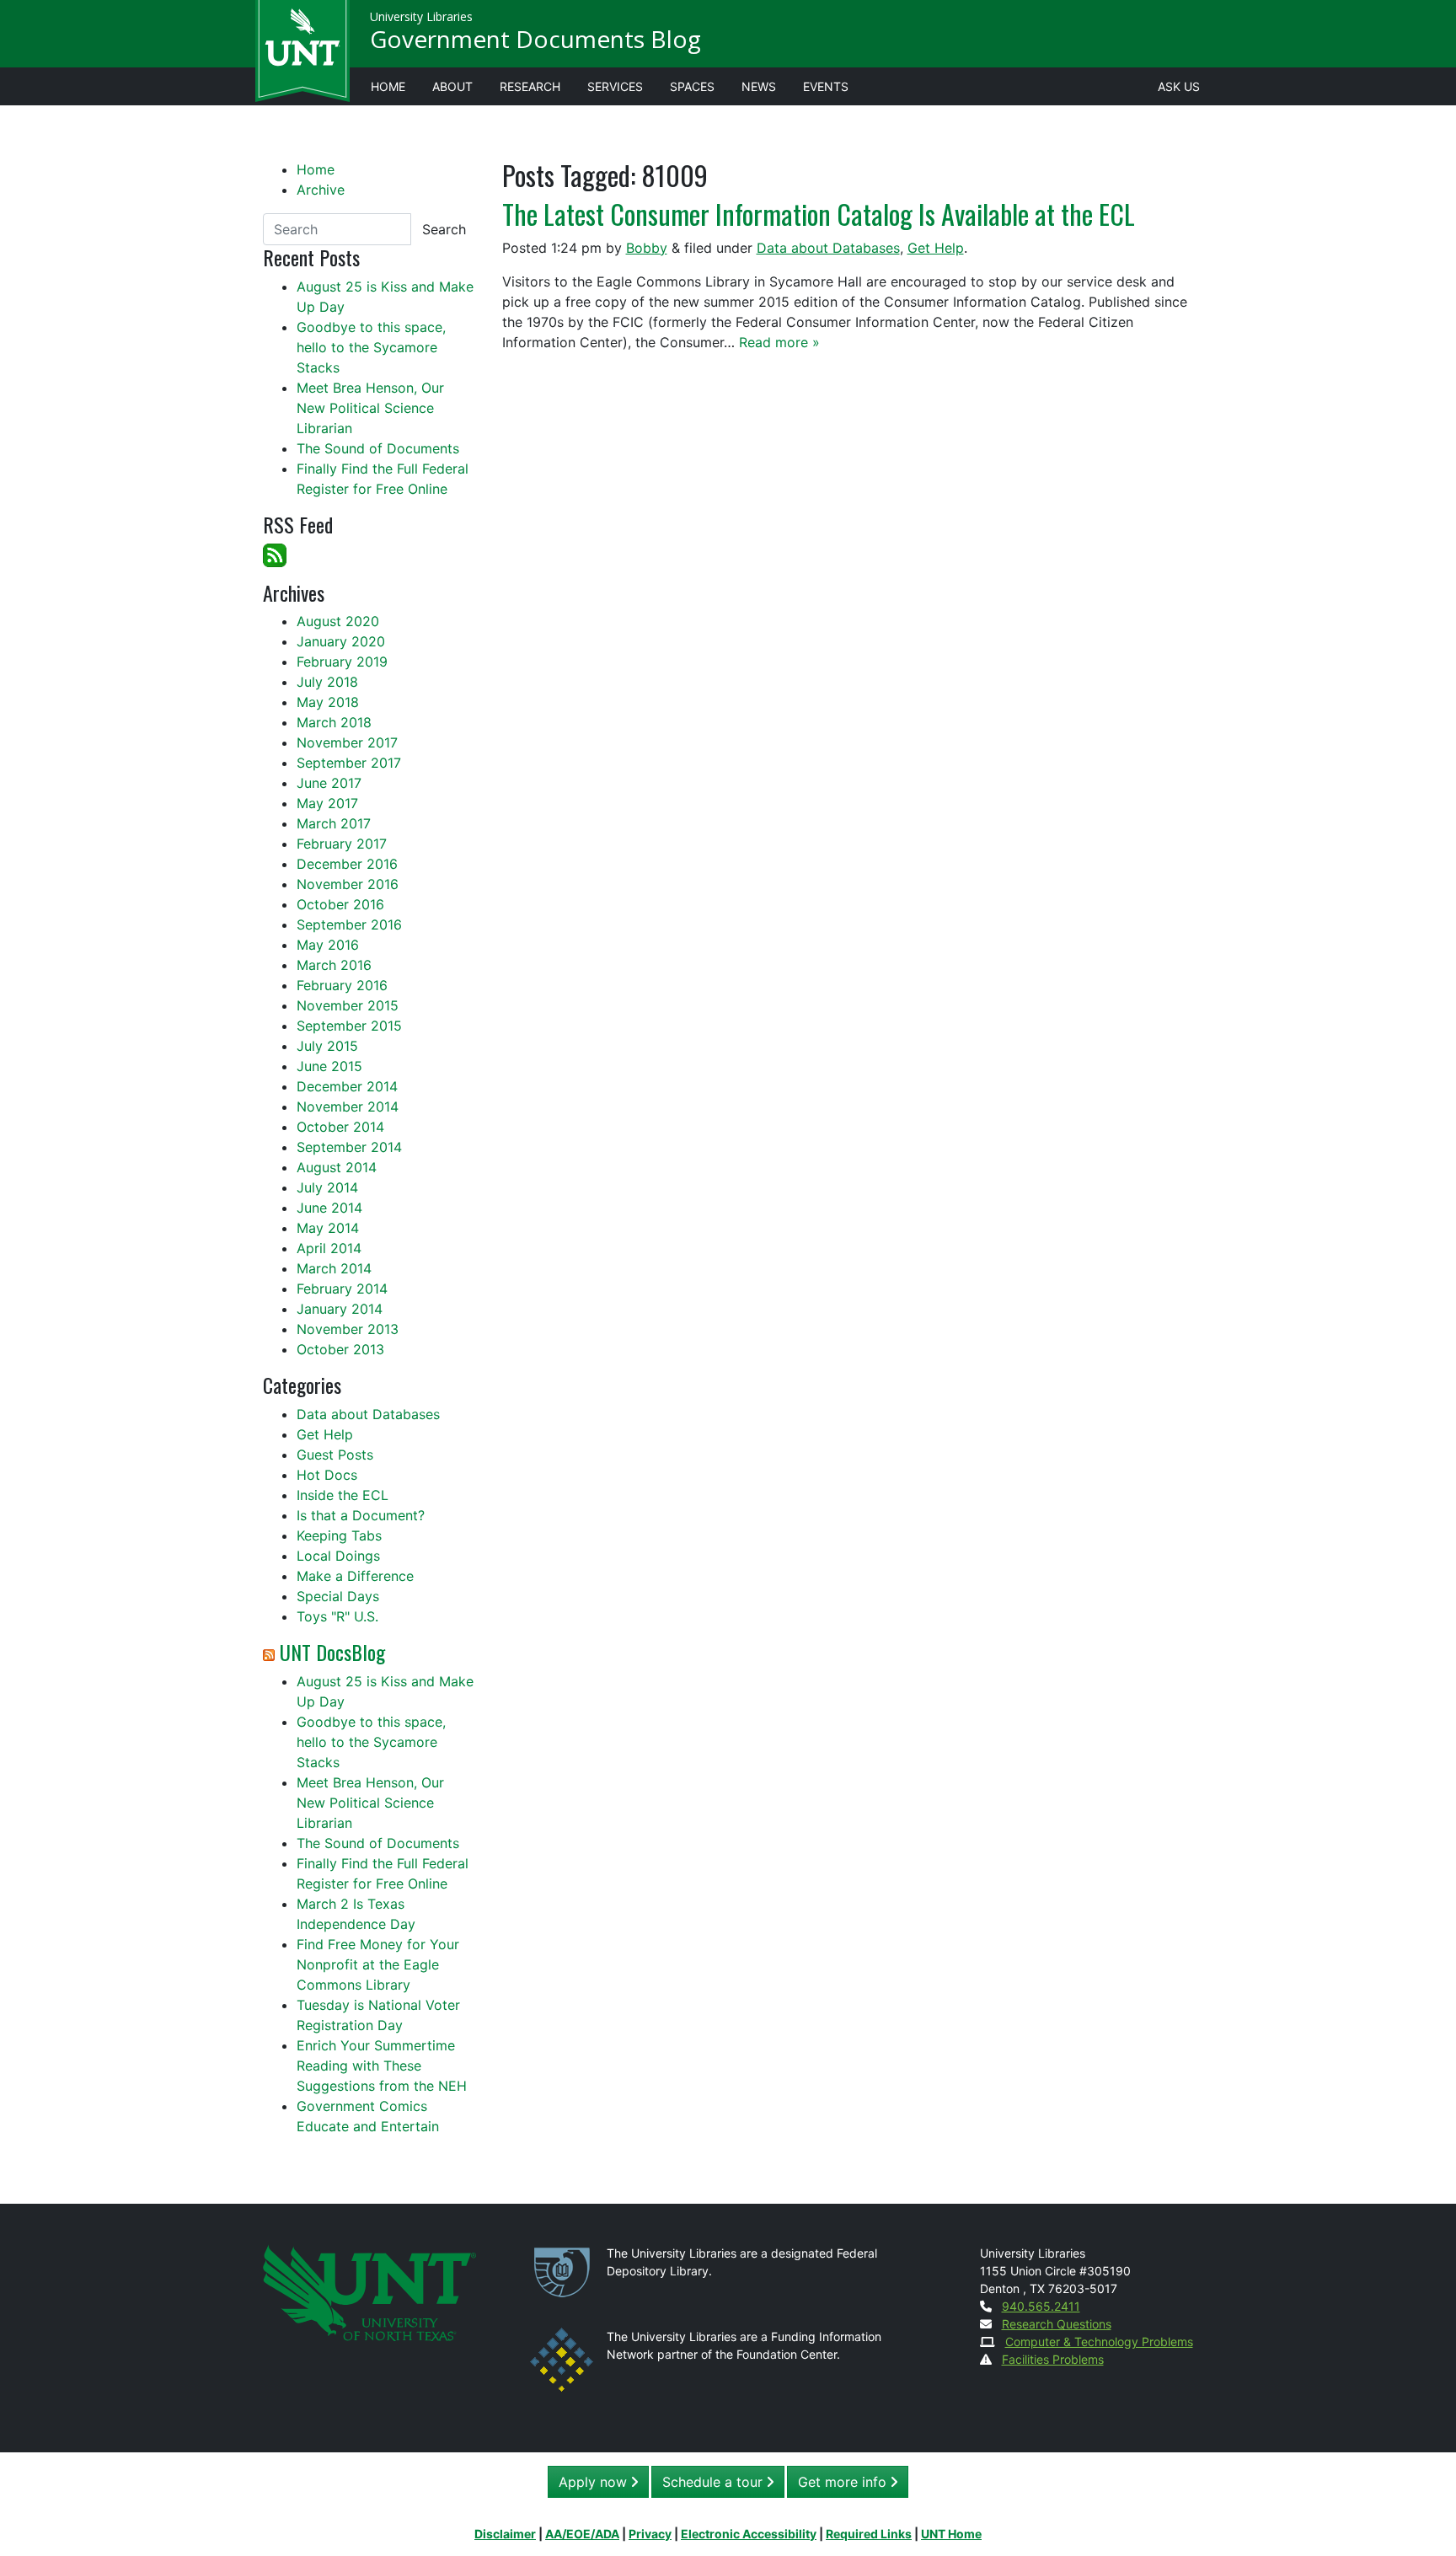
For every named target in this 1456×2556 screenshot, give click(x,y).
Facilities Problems (1053, 2359)
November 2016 (348, 884)
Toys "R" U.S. (337, 1616)
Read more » (779, 342)
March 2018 (334, 722)
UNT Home (951, 2534)
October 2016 (340, 904)
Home (388, 86)
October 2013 (340, 1349)
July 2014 (327, 1187)
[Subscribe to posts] (275, 554)
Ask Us (1179, 86)
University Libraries (421, 16)
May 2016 (328, 945)
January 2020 (341, 641)
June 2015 (329, 1066)
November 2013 (348, 1329)
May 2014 (328, 1228)
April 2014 (329, 1248)
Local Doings (338, 1556)
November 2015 (348, 1005)
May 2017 (327, 803)
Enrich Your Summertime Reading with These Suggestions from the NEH (382, 2066)
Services (615, 86)
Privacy (650, 2534)
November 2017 (347, 742)
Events (826, 86)
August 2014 (337, 1167)
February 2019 (342, 662)
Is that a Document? (361, 1515)
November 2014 (348, 1107)
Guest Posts (335, 1455)
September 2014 (349, 1147)
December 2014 (347, 1086)
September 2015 (349, 1026)
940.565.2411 (1041, 2306)
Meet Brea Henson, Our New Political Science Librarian (370, 408)
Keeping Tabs (339, 1535)
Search (444, 229)
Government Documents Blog (535, 39)
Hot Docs (327, 1475)
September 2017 (349, 763)
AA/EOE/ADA (582, 2534)
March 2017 (334, 823)
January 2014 (340, 1309)
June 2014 (329, 1208)
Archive (321, 190)
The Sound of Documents (378, 448)
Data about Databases (828, 248)
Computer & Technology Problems (1099, 2342)
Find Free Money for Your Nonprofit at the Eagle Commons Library (378, 1964)
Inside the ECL (343, 1495)
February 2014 (342, 1289)
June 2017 (329, 783)
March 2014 (334, 1268)
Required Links (869, 2534)
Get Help (936, 248)
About (452, 86)
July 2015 (327, 1046)
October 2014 (340, 1127)
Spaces (692, 86)
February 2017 (342, 844)
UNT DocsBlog (332, 1652)
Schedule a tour (715, 2482)
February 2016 (342, 985)
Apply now (595, 2482)
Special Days (338, 1596)
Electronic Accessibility (749, 2534)
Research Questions (1057, 2324)
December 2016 (347, 864)
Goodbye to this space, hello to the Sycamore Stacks (371, 347)
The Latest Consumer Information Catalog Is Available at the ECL (819, 214)
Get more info (844, 2482)
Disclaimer (505, 2534)
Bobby (647, 248)
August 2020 (338, 621)
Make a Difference (355, 1576)
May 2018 (328, 702)
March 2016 (334, 965)
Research (530, 86)
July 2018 (327, 682)
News (759, 86)
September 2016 (349, 924)
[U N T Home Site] (369, 2291)
